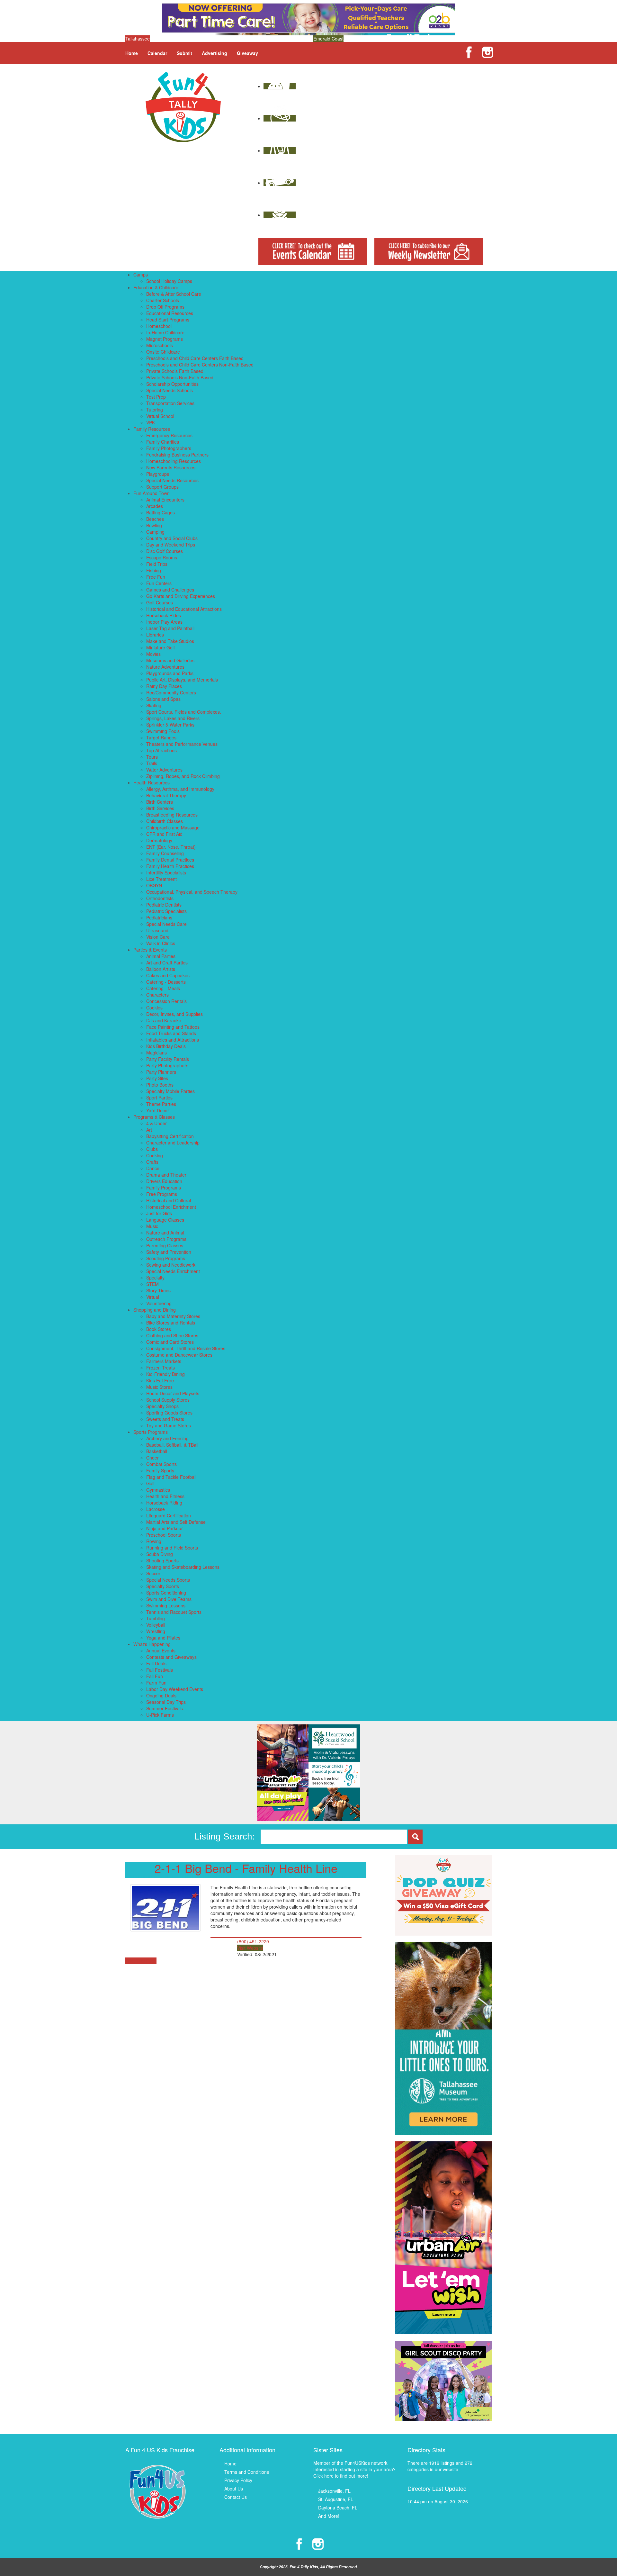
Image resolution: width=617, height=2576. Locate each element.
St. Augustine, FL (336, 2499)
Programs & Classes (154, 1117)
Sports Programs (151, 1432)
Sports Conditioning (166, 1593)
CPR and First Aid (164, 834)
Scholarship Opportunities (172, 384)
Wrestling (156, 1631)
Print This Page (141, 1961)
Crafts (152, 1162)
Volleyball (156, 1625)
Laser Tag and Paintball (170, 628)
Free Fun (156, 577)
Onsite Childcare (163, 352)
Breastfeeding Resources (172, 815)
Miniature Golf (161, 647)
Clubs (152, 1149)
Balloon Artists (161, 969)
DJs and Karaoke (164, 1020)
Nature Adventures (165, 667)
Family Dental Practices (170, 860)
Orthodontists (160, 898)
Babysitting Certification (170, 1136)
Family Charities (163, 442)
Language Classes (165, 1220)
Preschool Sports (164, 1535)
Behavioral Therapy (166, 795)
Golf (150, 1483)
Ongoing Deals (161, 1695)
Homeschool (159, 326)
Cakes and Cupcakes (168, 975)
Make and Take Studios (170, 641)
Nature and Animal (165, 1233)
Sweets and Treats (165, 1419)
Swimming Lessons (166, 1605)
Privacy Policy (238, 2480)
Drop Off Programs (165, 307)
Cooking (155, 1155)
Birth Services (160, 808)
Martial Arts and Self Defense (176, 1522)
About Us (234, 2489)
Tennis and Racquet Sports (174, 1612)
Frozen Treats (161, 1368)
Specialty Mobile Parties (170, 1091)
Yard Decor (158, 1110)
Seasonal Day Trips (166, 1702)
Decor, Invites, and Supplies (174, 1014)
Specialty (155, 1278)
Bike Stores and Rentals (171, 1323)
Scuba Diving (160, 1554)
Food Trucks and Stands (171, 1033)
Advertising (215, 53)
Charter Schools (163, 300)
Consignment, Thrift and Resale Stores (186, 1348)
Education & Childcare (156, 287)
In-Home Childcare (165, 332)
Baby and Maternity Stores (173, 1316)
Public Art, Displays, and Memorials (182, 680)
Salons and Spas (163, 699)
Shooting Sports (162, 1560)
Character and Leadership (173, 1143)
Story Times (158, 1290)
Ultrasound (157, 930)
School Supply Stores (168, 1400)
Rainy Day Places (164, 686)
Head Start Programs (168, 320)
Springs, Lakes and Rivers (173, 718)
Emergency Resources (169, 435)
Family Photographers (169, 448)
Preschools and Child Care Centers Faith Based (195, 358)
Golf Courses (160, 602)
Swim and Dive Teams (169, 1599)
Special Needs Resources (172, 480)
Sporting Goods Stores (169, 1413)
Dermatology (159, 840)
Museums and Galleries (170, 660)
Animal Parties (161, 956)
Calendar (157, 53)
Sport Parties (159, 1098)
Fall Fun (155, 1676)
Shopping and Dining (155, 1310)
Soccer (153, 1573)
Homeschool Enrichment (171, 1207)
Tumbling (156, 1618)
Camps (141, 275)
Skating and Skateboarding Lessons (183, 1567)
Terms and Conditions (247, 2472)
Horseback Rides (164, 615)
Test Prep (156, 397)
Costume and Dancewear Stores (179, 1355)
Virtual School (160, 416)
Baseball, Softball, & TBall (172, 1445)
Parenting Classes (165, 1245)
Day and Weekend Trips (171, 545)
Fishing (154, 570)
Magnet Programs (165, 339)
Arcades (155, 506)
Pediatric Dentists (164, 905)
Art (149, 1130)
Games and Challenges (170, 590)
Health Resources (152, 782)
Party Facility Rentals (168, 1059)
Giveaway (247, 53)
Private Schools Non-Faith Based (180, 377)
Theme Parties (161, 1104)
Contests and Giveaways (171, 1657)
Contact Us (236, 2497)
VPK (151, 422)
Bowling (154, 525)
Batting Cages (161, 512)
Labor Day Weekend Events (175, 1689)
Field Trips (157, 564)
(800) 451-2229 (253, 1941)
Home (132, 53)
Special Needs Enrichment (173, 1271)
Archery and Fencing (167, 1438)
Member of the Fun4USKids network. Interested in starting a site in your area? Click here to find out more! (354, 2469)
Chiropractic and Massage (173, 827)
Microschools (160, 345)
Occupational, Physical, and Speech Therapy (192, 892)
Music (152, 1226)
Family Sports (160, 1470)
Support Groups (162, 487)
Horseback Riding (164, 1503)
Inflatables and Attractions (173, 1040)
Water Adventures (164, 770)
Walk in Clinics (161, 943)
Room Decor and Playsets (173, 1393)
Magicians (156, 1053)
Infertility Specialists (166, 872)
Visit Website (250, 1948)
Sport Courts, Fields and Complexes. (184, 712)
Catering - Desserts (166, 982)
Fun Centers (159, 583)
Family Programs (164, 1188)
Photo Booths (160, 1085)
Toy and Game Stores (169, 1425)
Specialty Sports (163, 1586)
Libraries (155, 635)
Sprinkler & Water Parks (170, 725)
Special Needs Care (166, 924)
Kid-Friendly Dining (165, 1374)
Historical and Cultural (169, 1200)
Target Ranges (161, 737)
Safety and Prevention (169, 1252)
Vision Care (158, 937)
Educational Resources (170, 313)
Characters (157, 995)
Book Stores (159, 1329)
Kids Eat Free (160, 1380)
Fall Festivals (160, 1670)
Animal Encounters (165, 500)
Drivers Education (164, 1181)
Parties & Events (150, 950)
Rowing (154, 1541)
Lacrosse (156, 1509)
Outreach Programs (166, 1239)
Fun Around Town (152, 493)
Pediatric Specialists (166, 911)
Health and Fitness (165, 1496)
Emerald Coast (328, 39)
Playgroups (158, 474)
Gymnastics (158, 1490)
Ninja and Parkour (165, 1528)
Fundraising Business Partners (177, 455)
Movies (153, 654)
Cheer (152, 1458)
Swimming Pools (163, 731)
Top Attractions (161, 750)
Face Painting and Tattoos (173, 1027)
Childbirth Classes (165, 821)
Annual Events (161, 1650)
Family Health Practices (170, 866)
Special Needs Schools (170, 390)
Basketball (157, 1451)
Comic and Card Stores (170, 1342)
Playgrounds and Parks (170, 673)
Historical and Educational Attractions (184, 609)
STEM (152, 1284)
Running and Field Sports (172, 1548)
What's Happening (152, 1644)
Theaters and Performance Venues (182, 744)
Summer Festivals (165, 1708)
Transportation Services (170, 403)
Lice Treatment (161, 879)
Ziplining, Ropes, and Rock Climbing (183, 776)
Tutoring (155, 410)
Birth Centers (160, 802)
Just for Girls (159, 1213)
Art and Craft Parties (167, 963)
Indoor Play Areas (164, 622)
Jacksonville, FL (334, 2491)
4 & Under (156, 1123)
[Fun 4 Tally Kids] (183, 106)
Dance (153, 1168)
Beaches (155, 519)
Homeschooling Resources (174, 461)
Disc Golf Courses (165, 551)
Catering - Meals (163, 988)
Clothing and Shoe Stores (172, 1335)
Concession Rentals (166, 1001)
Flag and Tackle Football (171, 1477)
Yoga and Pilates (163, 1638)
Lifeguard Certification (169, 1515)
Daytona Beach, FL (338, 2508)
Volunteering (159, 1303)
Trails (152, 763)
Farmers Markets (164, 1361)
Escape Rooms (162, 557)
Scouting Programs (166, 1258)
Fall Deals (156, 1663)
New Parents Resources (171, 467)
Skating (154, 705)
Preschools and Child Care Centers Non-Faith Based (200, 365)
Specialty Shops (162, 1406)
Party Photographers (167, 1065)
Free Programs (162, 1194)
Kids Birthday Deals (166, 1046)
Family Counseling (165, 853)
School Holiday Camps (169, 281)
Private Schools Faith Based (175, 371)
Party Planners (161, 1072)
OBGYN (154, 885)
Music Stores (159, 1387)
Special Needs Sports (168, 1580)
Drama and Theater (166, 1175)
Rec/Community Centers (171, 692)
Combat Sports (161, 1464)
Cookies (154, 1008)
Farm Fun (156, 1683)
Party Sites (157, 1078)
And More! (329, 2516)
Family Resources (152, 429)
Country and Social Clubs (172, 538)
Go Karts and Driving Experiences (181, 596)
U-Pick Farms (160, 1715)
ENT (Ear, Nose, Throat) (171, 847)
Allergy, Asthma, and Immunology (180, 789)
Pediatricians (159, 917)
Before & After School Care (174, 294)
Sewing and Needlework (171, 1265)
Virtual (153, 1297)
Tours (152, 757)
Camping (155, 532)
